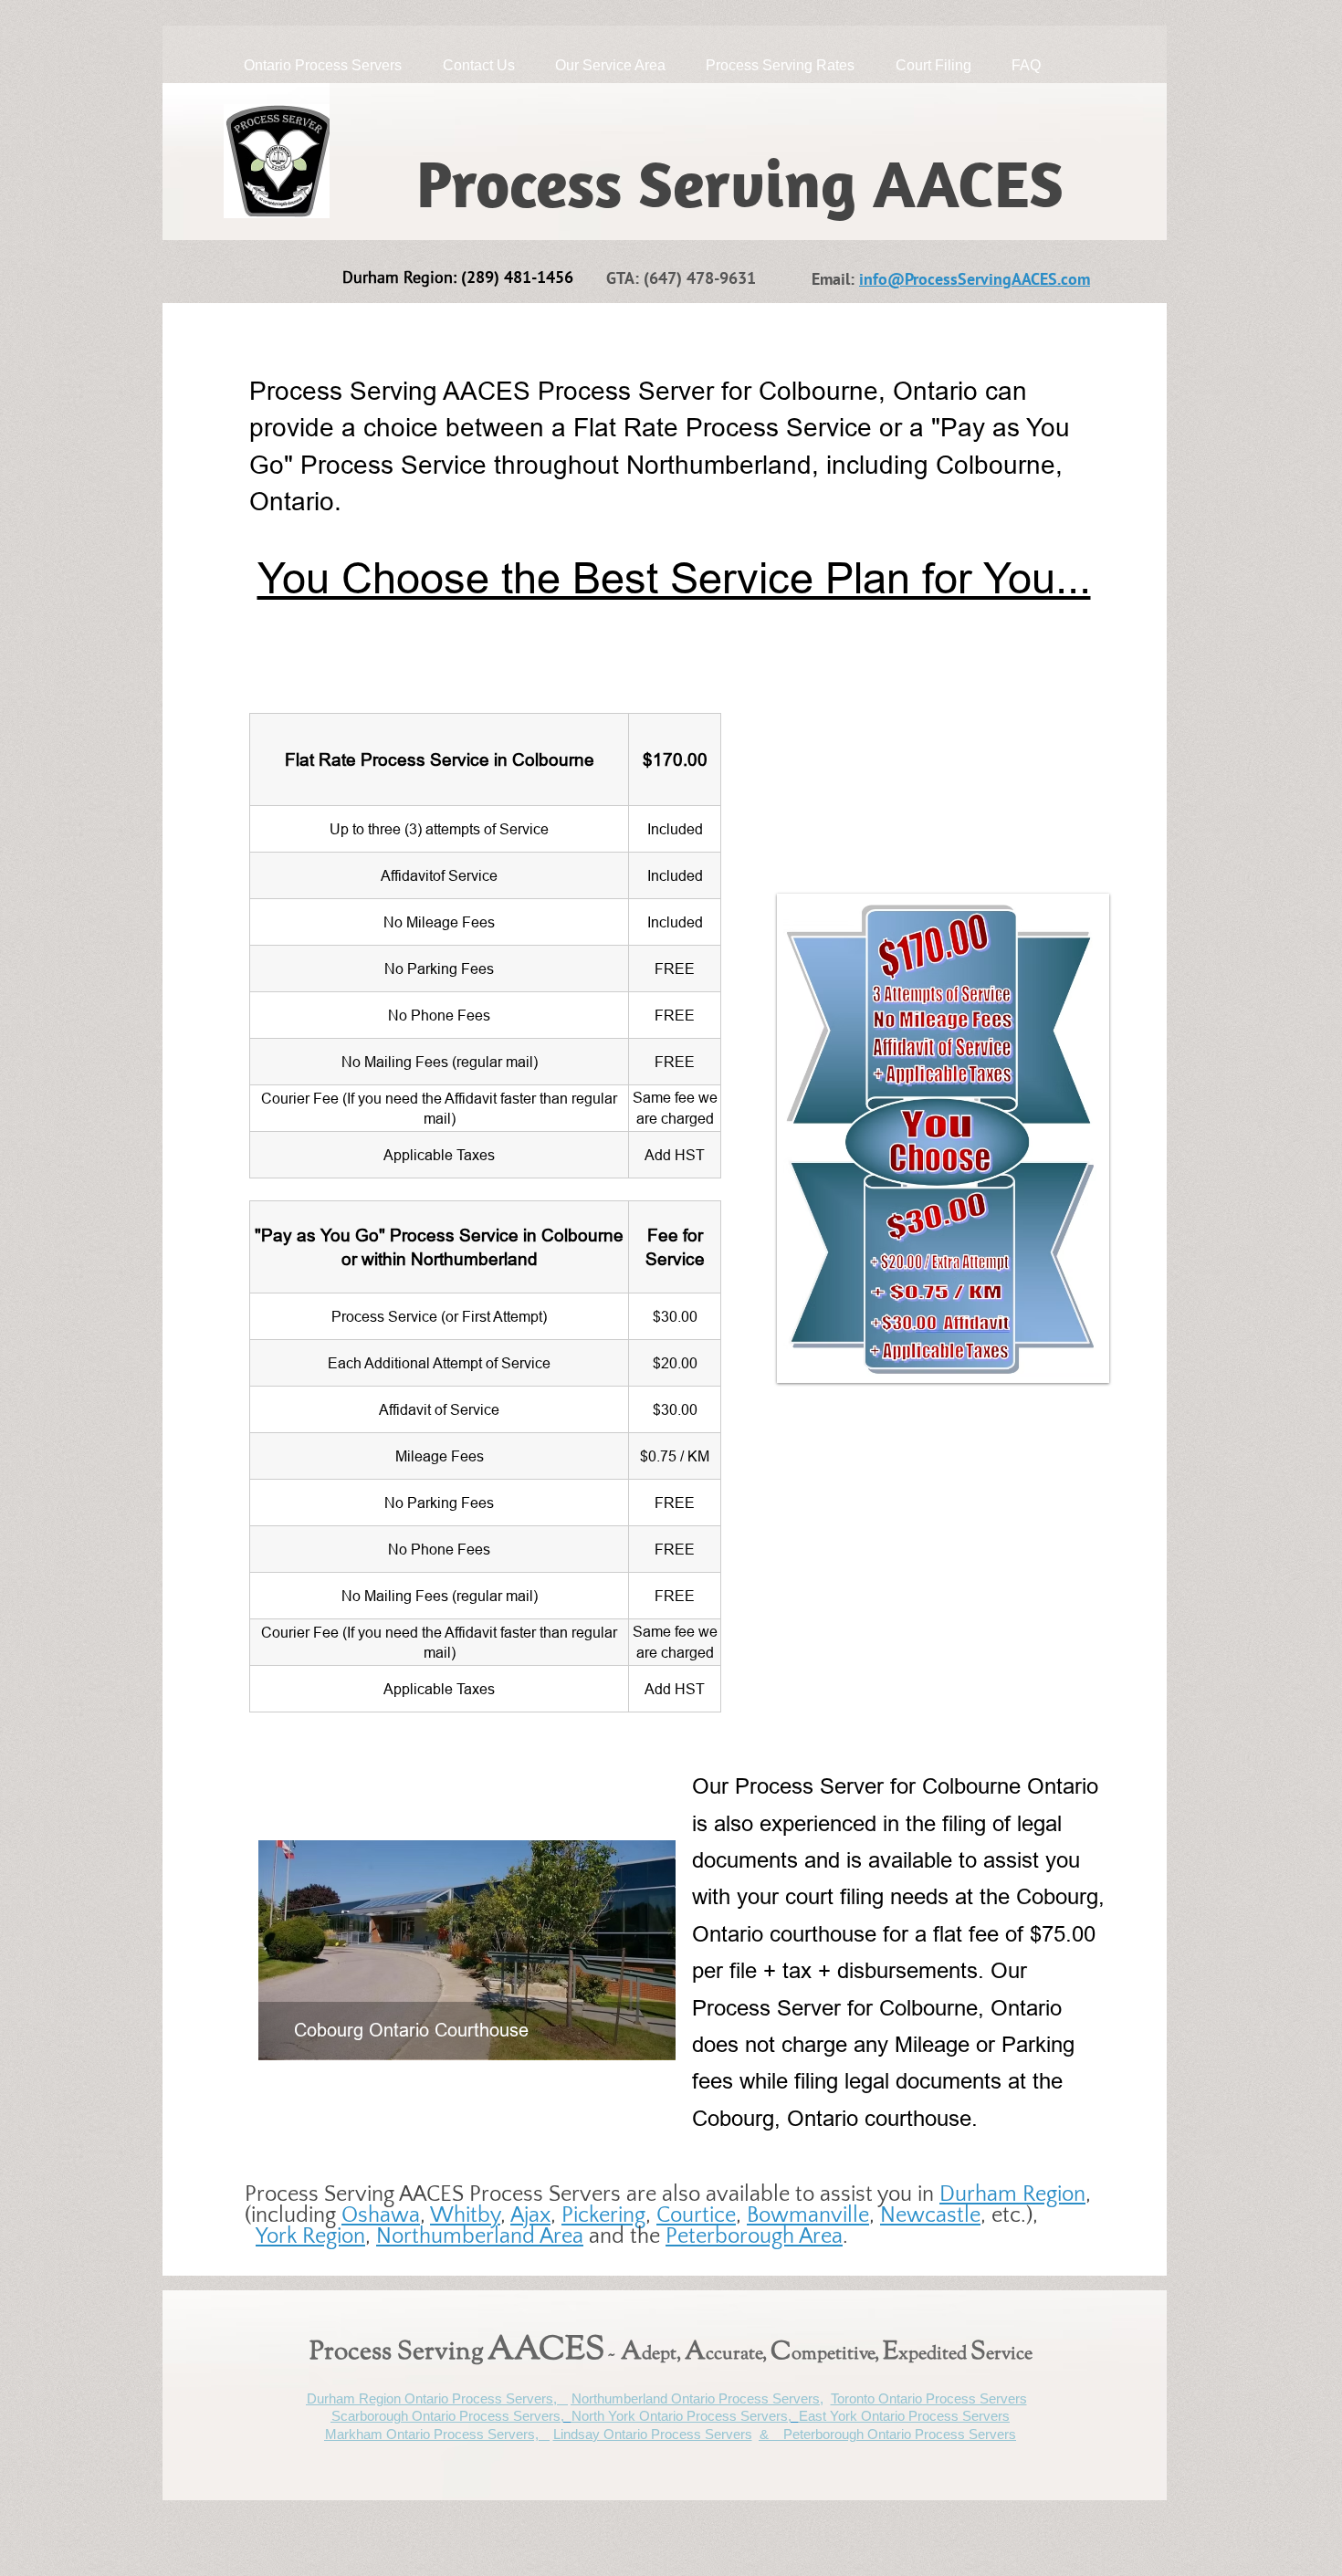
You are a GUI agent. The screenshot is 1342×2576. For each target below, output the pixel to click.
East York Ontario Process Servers (904, 2416)
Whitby (465, 2215)
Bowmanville (808, 2215)
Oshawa (381, 2215)
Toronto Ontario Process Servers (929, 2398)
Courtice (696, 2215)
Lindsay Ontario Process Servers (653, 2434)
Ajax (530, 2215)
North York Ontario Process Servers (680, 2416)
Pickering (603, 2215)
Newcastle (930, 2215)
